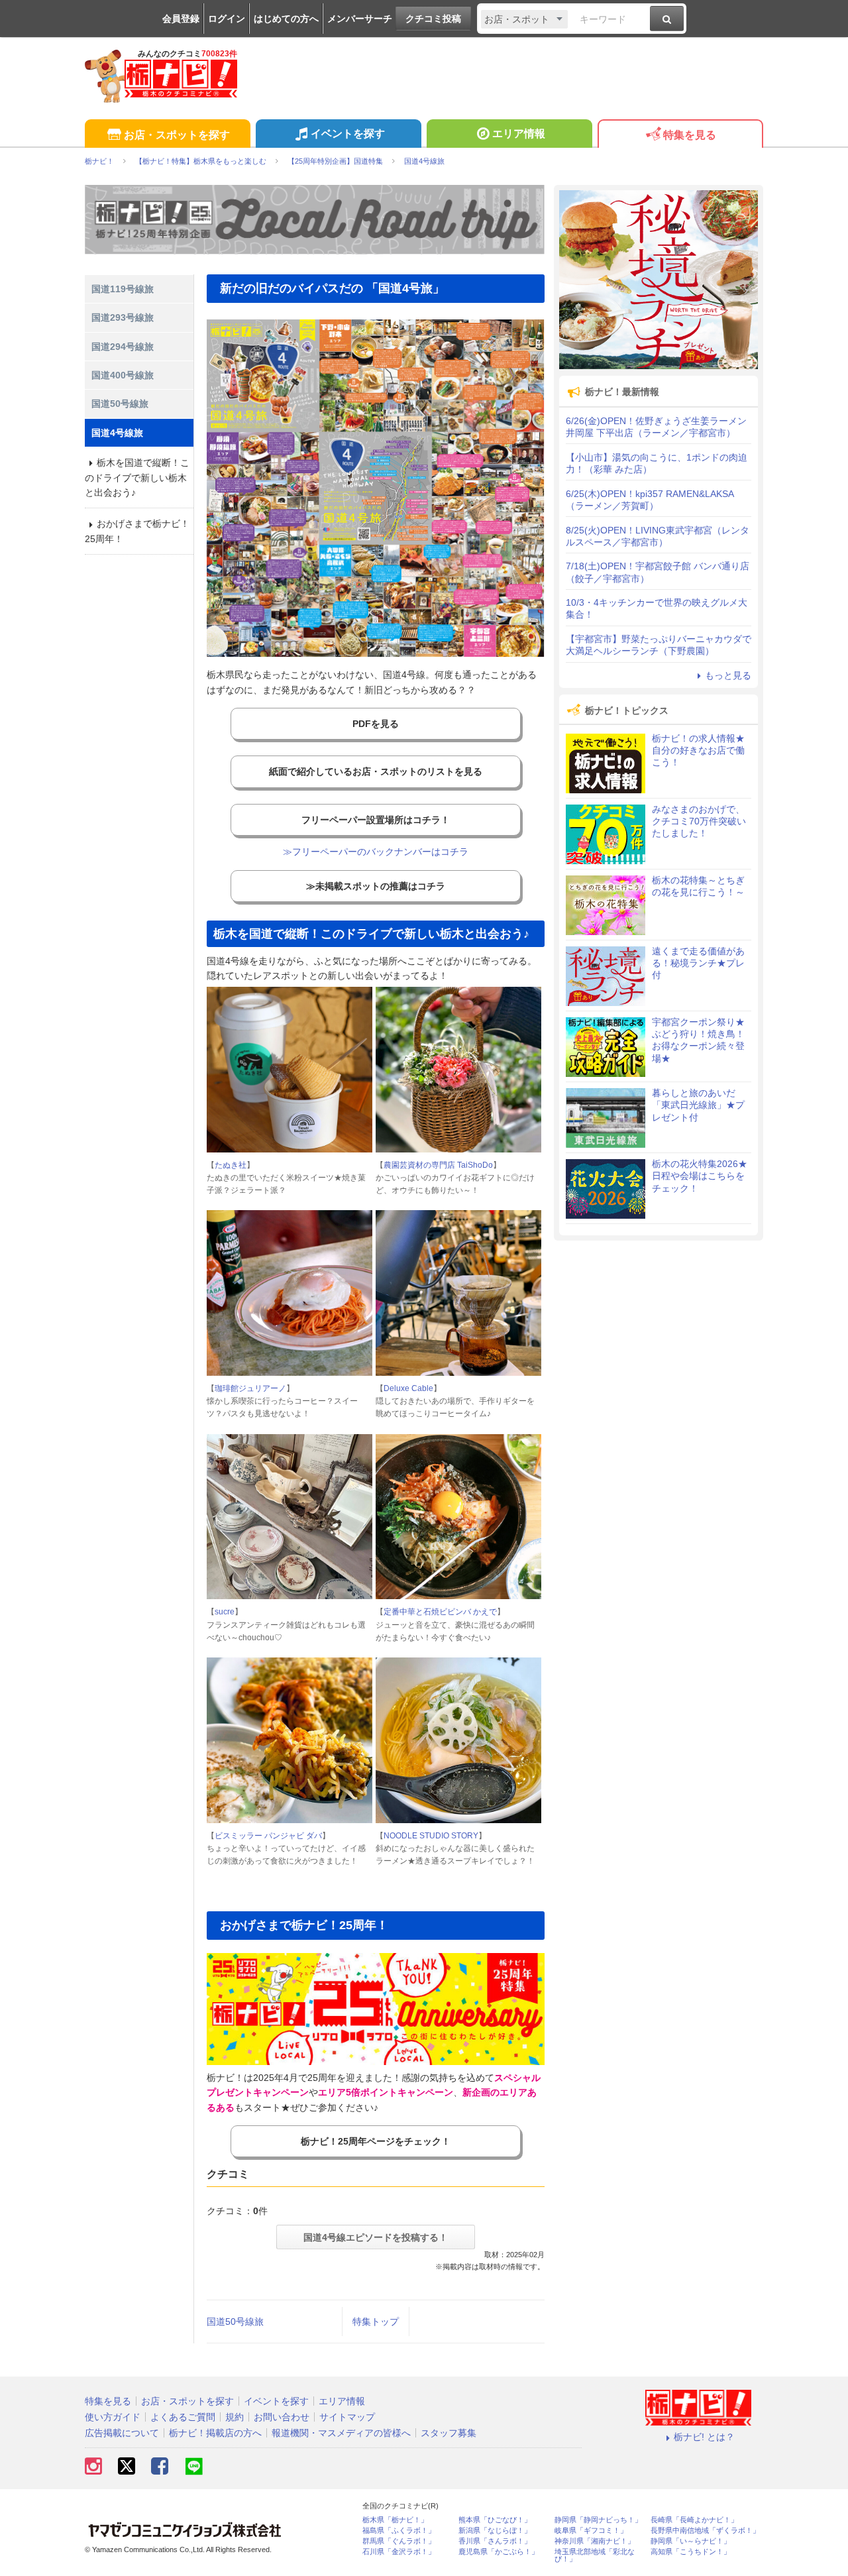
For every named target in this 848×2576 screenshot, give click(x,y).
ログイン (227, 19)
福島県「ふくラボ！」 (399, 2531)
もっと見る (728, 675)
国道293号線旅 (123, 317)
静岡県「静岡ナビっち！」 (598, 2520)
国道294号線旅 (123, 347)
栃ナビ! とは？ (704, 2437)
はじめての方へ (286, 19)
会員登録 (181, 19)
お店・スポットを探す (177, 135)
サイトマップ (347, 2417)
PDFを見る (376, 724)
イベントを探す (348, 134)
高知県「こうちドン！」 (691, 2552)
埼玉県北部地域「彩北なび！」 (595, 2555)
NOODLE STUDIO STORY (431, 1836)
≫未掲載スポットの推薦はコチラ (376, 886)
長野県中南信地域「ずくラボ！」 (705, 2531)
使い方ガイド (113, 2417)
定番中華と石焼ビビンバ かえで (440, 1612)
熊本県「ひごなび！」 (495, 2520)
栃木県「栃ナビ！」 (395, 2520)
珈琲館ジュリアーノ (250, 1388)
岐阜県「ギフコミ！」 (591, 2531)
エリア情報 (519, 134)
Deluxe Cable (408, 1388)
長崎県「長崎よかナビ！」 (694, 2520)
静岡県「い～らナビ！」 (691, 2541)
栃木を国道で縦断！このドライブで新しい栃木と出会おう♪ (137, 477)
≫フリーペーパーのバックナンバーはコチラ (376, 852)
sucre (225, 1612)
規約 (235, 2417)
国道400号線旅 (123, 375)
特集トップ (376, 2322)
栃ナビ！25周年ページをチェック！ (376, 2141)
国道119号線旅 (123, 289)
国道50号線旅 (235, 2322)
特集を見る (690, 135)
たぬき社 (231, 1165)
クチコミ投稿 (433, 19)
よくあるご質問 (183, 2417)
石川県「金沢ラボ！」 (399, 2552)
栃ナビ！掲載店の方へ (215, 2433)
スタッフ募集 (449, 2433)
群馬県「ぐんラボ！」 (399, 2541)
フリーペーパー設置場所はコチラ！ (376, 820)
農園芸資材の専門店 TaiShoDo (438, 1165)
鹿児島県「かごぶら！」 (499, 2552)
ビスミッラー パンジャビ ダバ (268, 1836)
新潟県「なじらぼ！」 (495, 2531)
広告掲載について (122, 2433)
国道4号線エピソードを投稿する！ (376, 2237)
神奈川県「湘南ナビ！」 (595, 2541)
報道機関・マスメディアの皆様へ (341, 2433)
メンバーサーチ (360, 19)
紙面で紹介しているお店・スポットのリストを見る (376, 771)
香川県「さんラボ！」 (495, 2541)
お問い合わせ (282, 2417)
